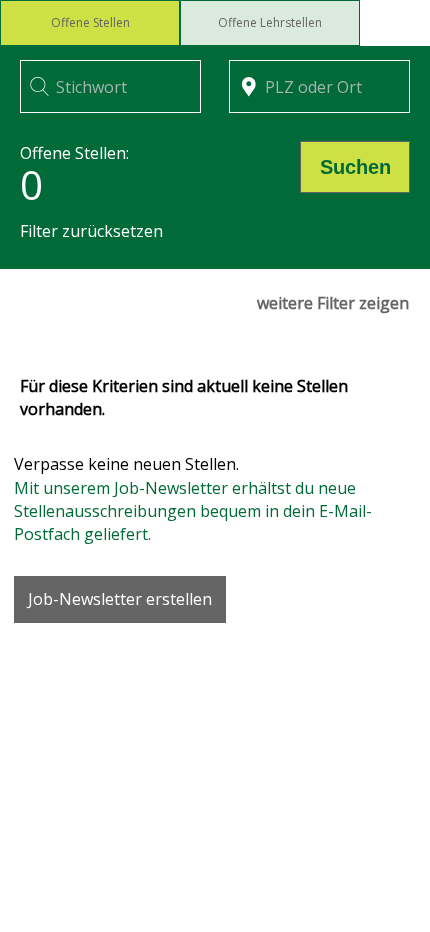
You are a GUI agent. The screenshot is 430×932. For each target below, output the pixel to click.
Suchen (355, 167)
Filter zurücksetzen (91, 231)
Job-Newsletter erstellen (120, 599)
